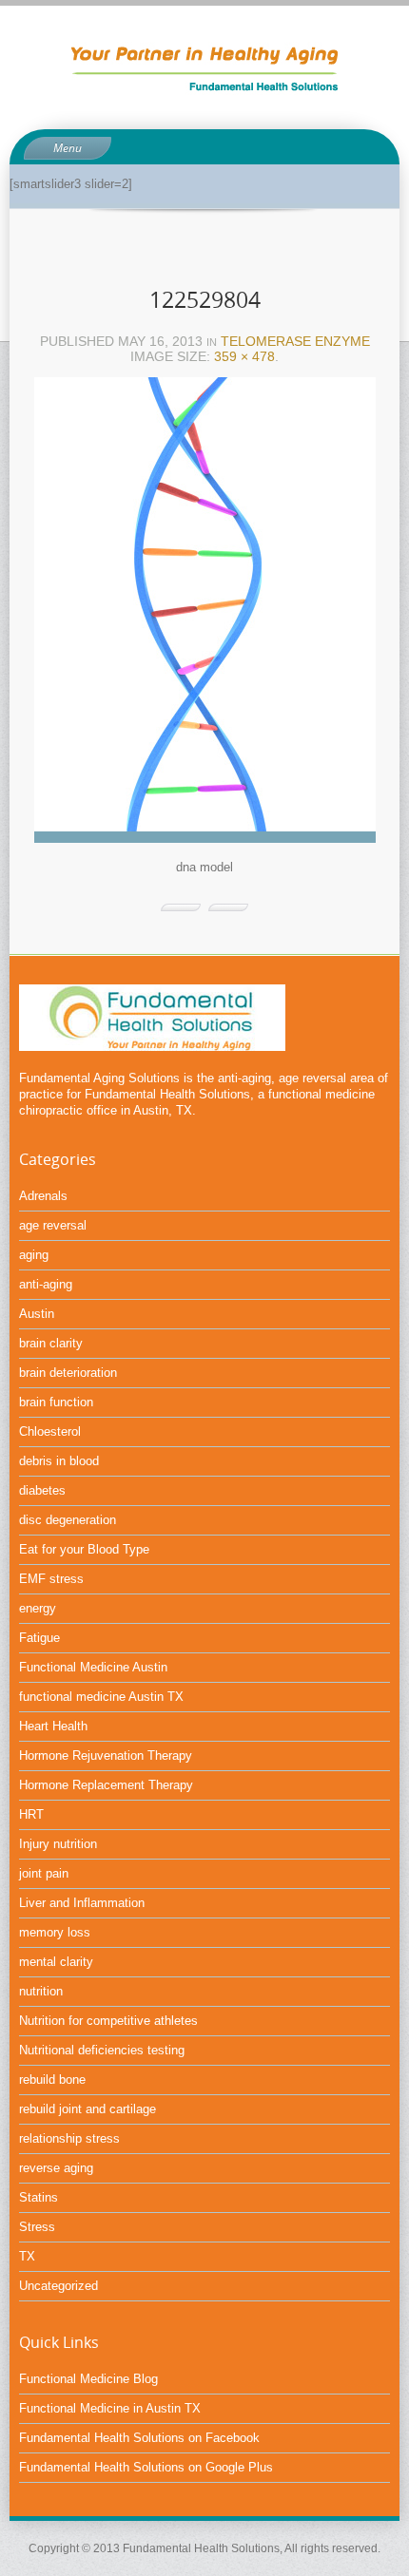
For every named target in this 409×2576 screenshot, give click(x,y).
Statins (39, 2197)
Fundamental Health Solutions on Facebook (139, 2438)
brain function (56, 1402)
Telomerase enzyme (295, 341)
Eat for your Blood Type (84, 1549)
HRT (31, 1814)
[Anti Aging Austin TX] (204, 66)
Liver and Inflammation (82, 1903)
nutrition (41, 1991)
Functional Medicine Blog (88, 2379)
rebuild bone (52, 2080)
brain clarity (51, 1343)
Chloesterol (50, 1431)
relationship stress (69, 2138)
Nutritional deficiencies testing (102, 2050)
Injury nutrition (58, 1844)
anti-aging (46, 1284)
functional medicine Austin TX (101, 1697)
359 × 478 (244, 356)
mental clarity (56, 1962)
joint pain (44, 1873)
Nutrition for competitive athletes (108, 2021)
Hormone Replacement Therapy (106, 1785)
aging (34, 1255)
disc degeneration (68, 1520)
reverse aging (56, 2168)
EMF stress (51, 1579)
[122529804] (205, 616)
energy (38, 1608)
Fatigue (39, 1638)
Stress (37, 2227)
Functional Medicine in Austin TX (110, 2408)
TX (27, 2256)
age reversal (53, 1225)
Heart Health (53, 1726)
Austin (37, 1314)
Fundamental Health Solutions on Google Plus (146, 2467)
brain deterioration (68, 1373)
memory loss (55, 1932)
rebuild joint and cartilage (88, 2109)
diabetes (42, 1490)
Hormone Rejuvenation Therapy (106, 1755)
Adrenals (43, 1196)
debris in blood (59, 1461)
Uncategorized (58, 2286)
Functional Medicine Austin (93, 1667)
